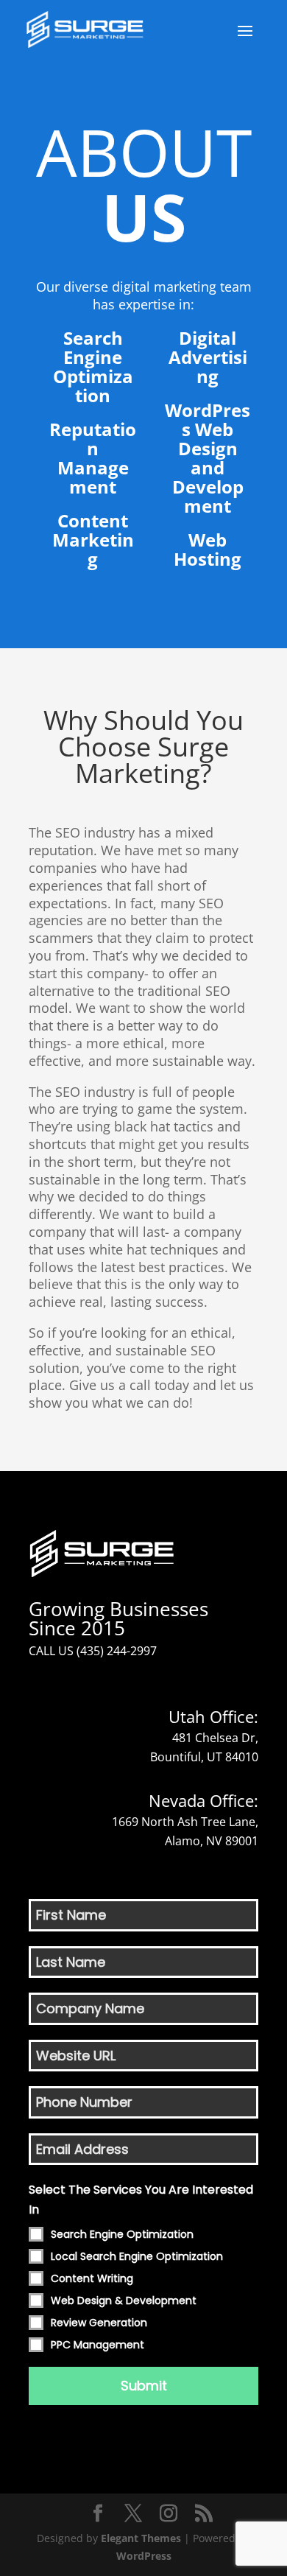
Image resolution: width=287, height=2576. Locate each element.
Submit (144, 2386)
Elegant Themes (141, 2538)
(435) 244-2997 (117, 1651)
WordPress (144, 2556)
